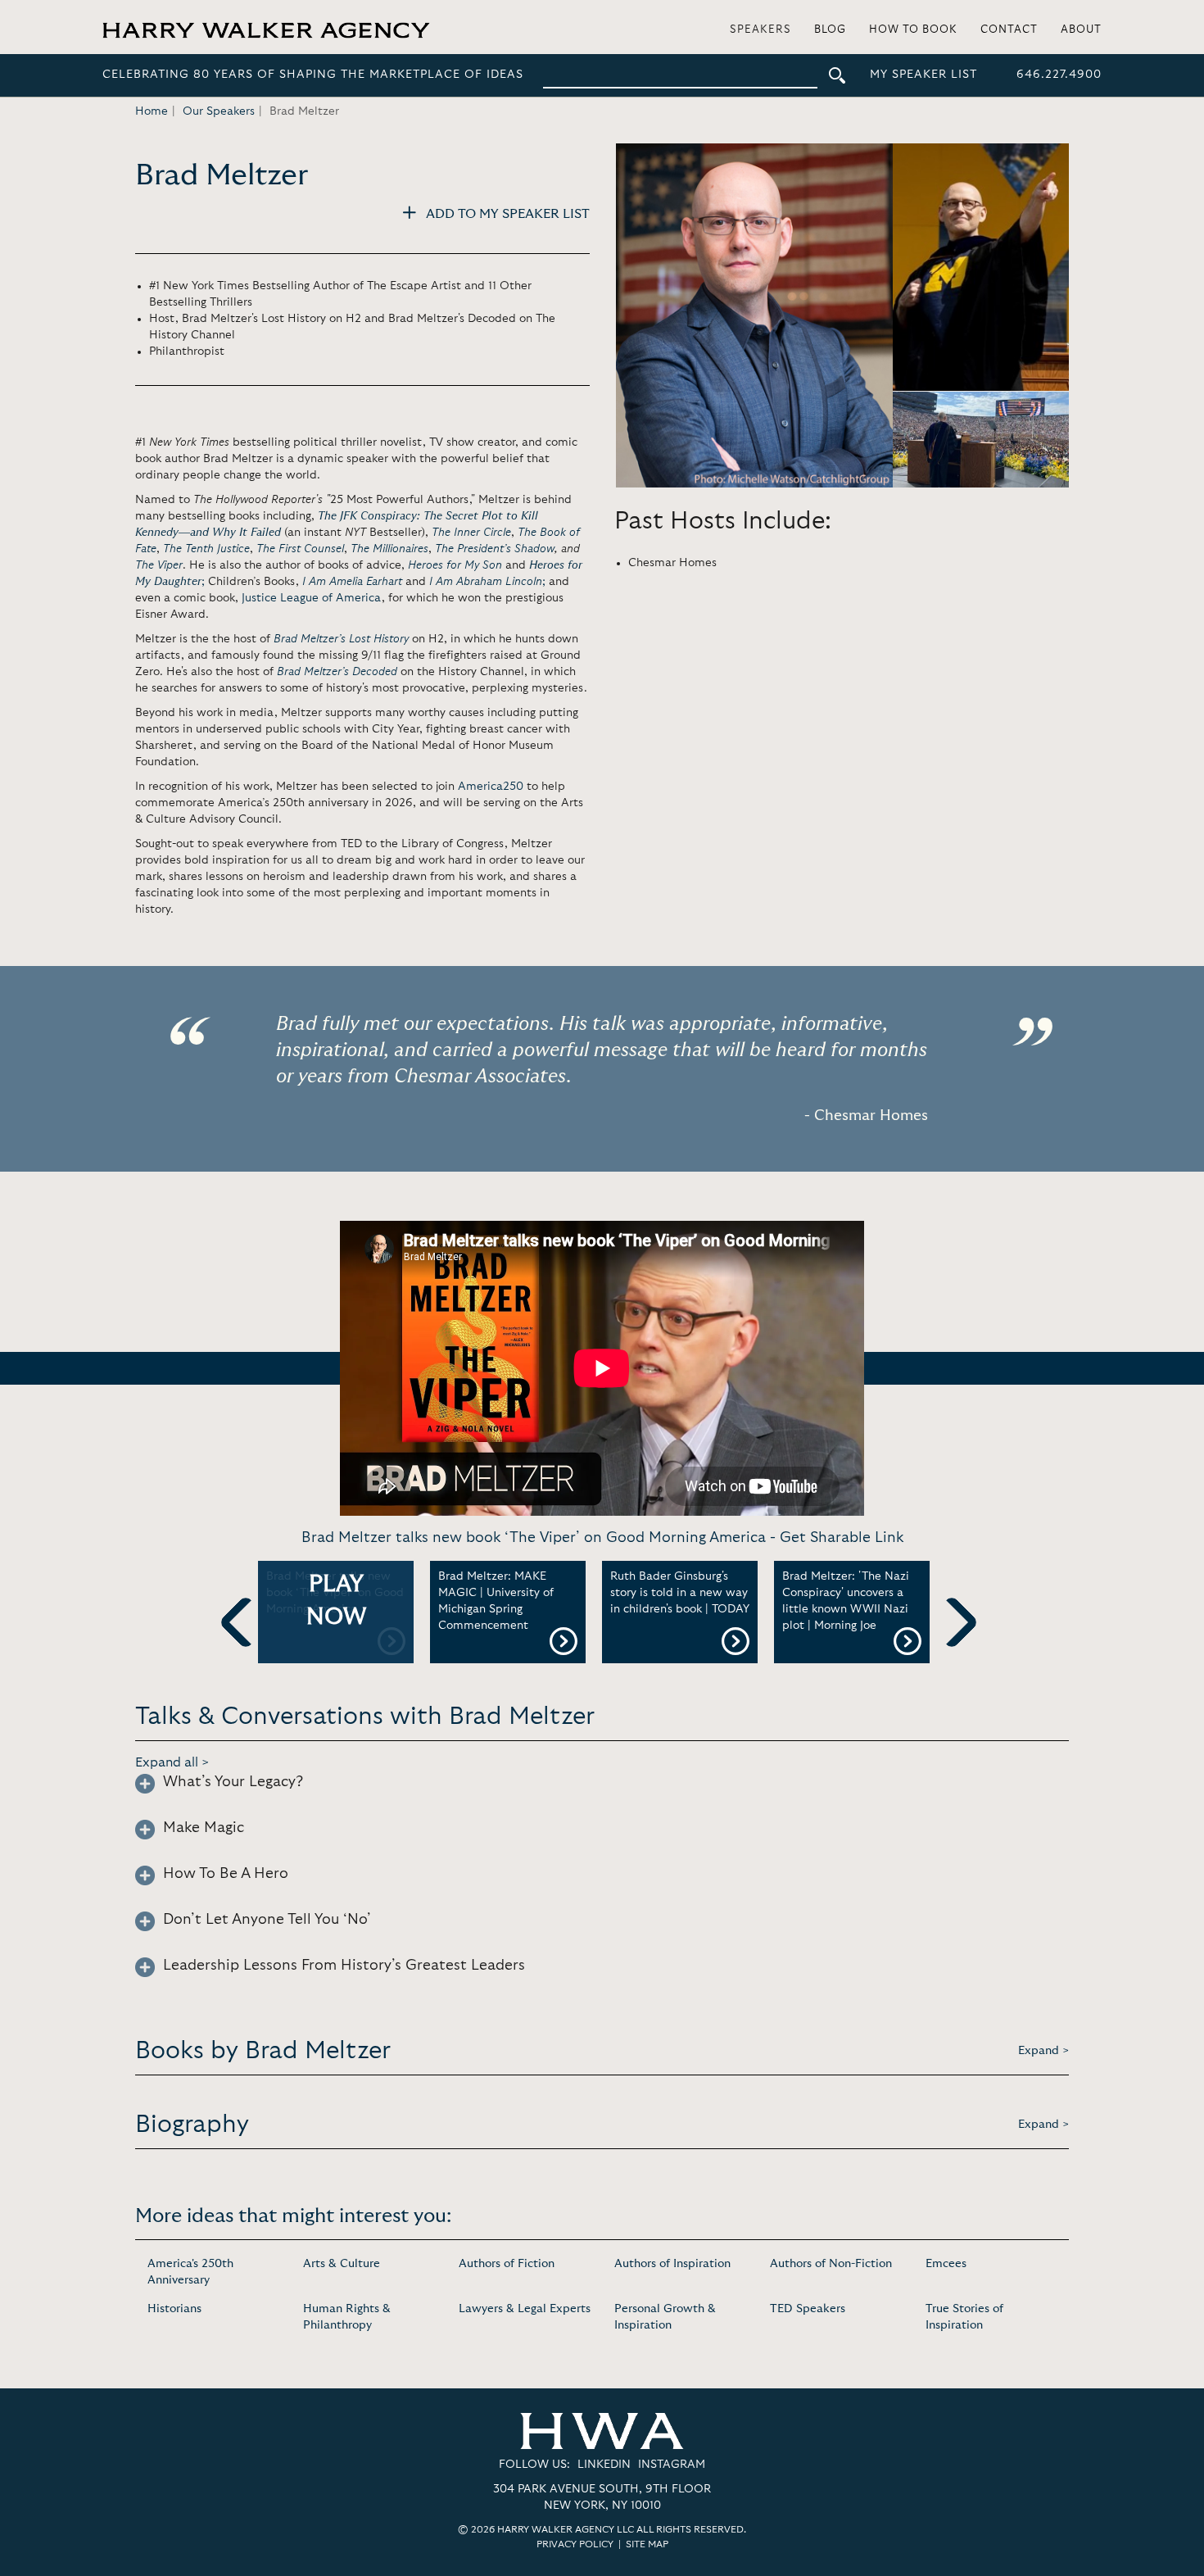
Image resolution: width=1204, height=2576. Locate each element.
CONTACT (1009, 30)
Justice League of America (312, 598)
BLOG (830, 30)
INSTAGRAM (672, 2465)
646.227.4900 (1059, 75)
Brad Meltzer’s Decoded (337, 672)
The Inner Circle (471, 533)
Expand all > (172, 1762)
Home (152, 111)
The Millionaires (389, 549)
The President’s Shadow (495, 549)
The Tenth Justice (206, 549)
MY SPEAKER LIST (923, 75)
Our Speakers (219, 111)
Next (952, 1649)
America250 (491, 787)
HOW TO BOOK (913, 30)
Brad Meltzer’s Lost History (341, 639)
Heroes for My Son (455, 565)
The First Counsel (300, 549)
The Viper (159, 565)
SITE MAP (647, 2544)
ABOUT (1081, 30)
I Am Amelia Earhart (352, 582)
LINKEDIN (604, 2465)
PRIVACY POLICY (575, 2544)
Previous (246, 1649)
